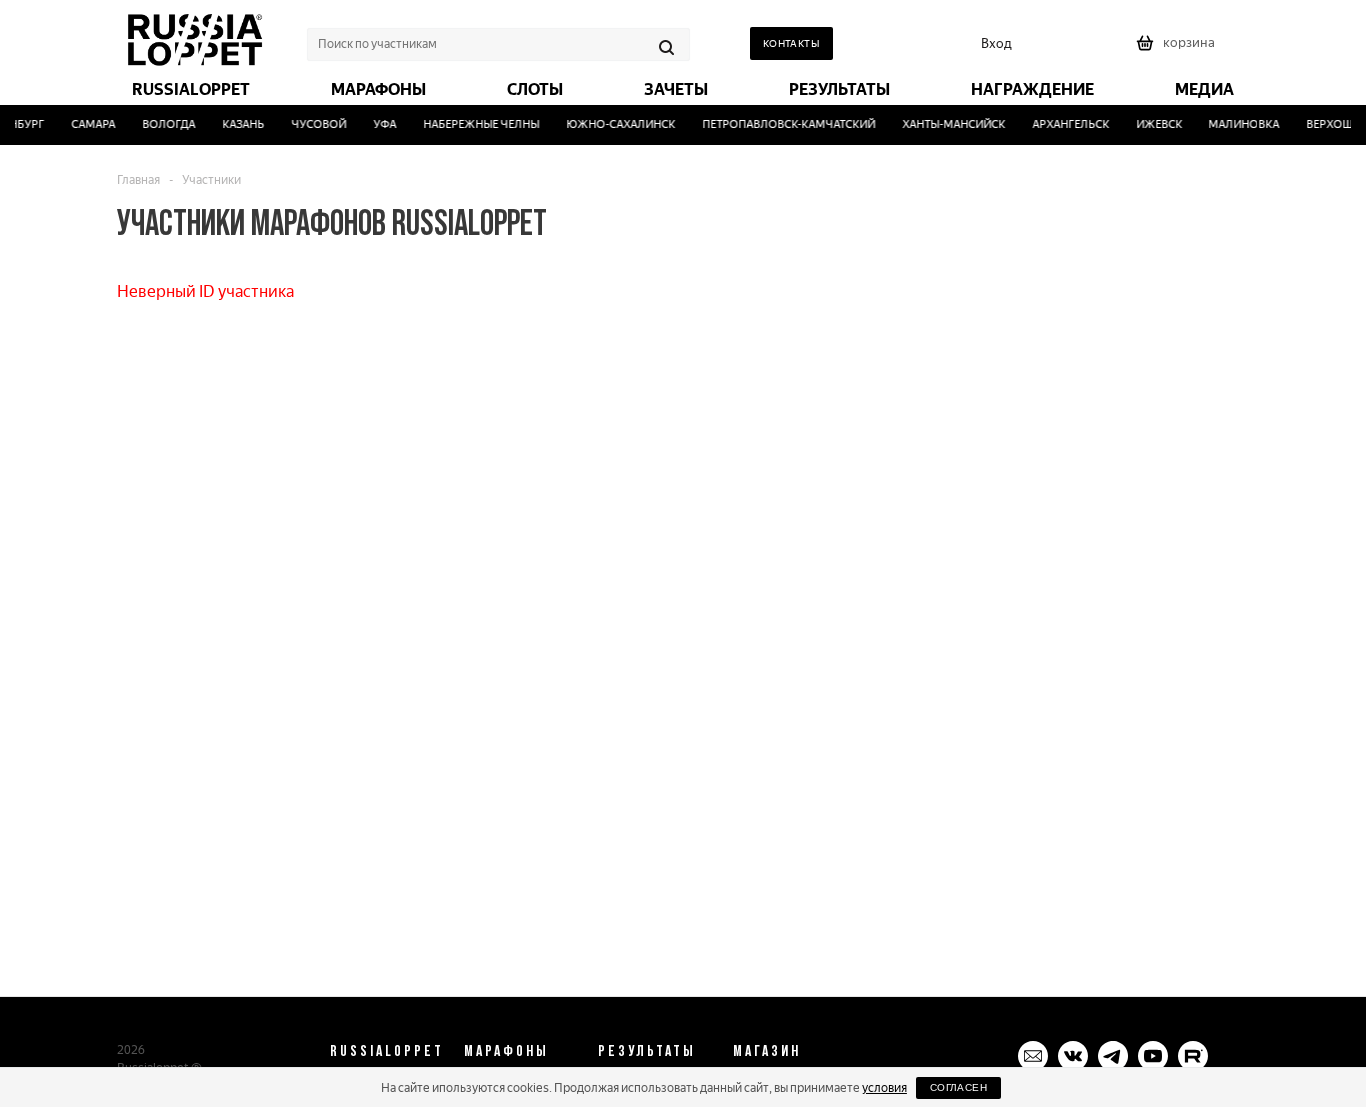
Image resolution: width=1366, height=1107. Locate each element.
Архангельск (1065, 124)
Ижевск (1154, 124)
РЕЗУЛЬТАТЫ (647, 1050)
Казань (239, 124)
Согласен (958, 1087)
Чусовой (314, 124)
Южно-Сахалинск (616, 124)
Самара (89, 124)
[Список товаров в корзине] (1178, 49)
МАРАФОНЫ (506, 1050)
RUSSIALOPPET (387, 1050)
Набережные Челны (477, 124)
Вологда (164, 124)
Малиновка (1239, 124)
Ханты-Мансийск (948, 124)
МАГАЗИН (767, 1050)
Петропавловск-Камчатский (783, 124)
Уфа (380, 124)
